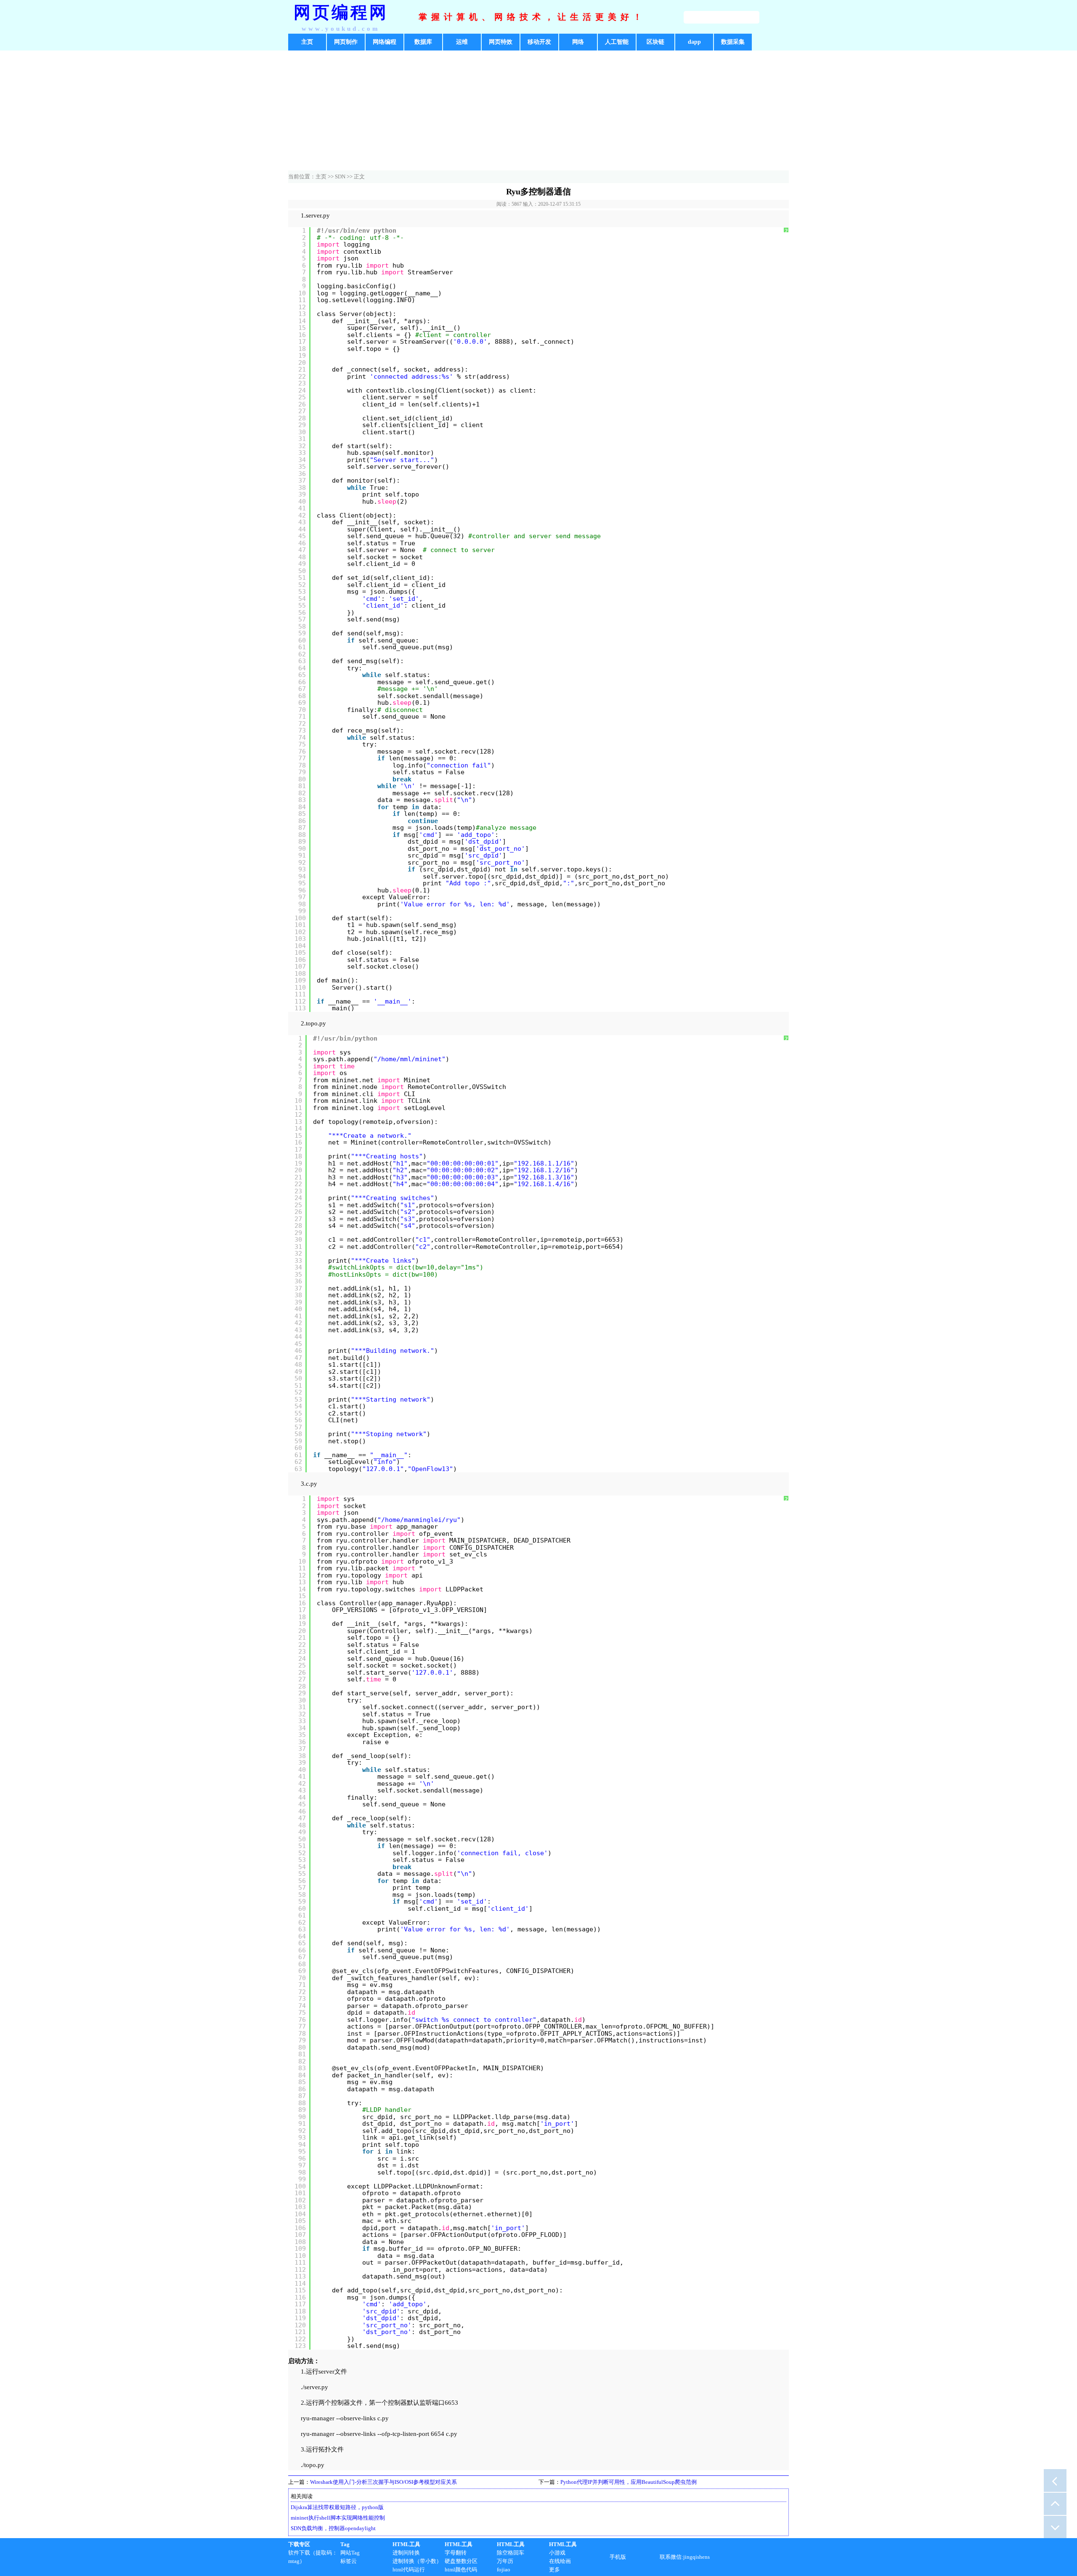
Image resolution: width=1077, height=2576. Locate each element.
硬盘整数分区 (461, 2561)
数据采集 (733, 42)
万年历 (505, 2561)
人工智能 (617, 42)
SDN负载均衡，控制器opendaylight (333, 2528)
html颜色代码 (461, 2569)
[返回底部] (1055, 2527)
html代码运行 (409, 2569)
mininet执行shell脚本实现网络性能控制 (338, 2518)
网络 (578, 42)
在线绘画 (560, 2561)
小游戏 (557, 2553)
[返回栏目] (1055, 2480)
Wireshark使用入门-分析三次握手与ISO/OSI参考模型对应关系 (383, 2482)
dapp (694, 42)
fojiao (504, 2569)
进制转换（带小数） (417, 2561)
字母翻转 (456, 2553)
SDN (340, 177)
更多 (554, 2569)
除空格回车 (511, 2553)
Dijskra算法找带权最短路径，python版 (337, 2507)
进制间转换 (406, 2553)
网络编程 (385, 42)
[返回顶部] (1055, 2504)
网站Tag (350, 2553)
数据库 (423, 42)
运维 (462, 42)
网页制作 (346, 42)
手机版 (618, 2557)
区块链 (655, 42)
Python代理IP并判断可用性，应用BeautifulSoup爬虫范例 (629, 2482)
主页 (307, 42)
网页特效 (501, 42)
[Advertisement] (538, 112)
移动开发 (539, 42)
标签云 (349, 2561)
